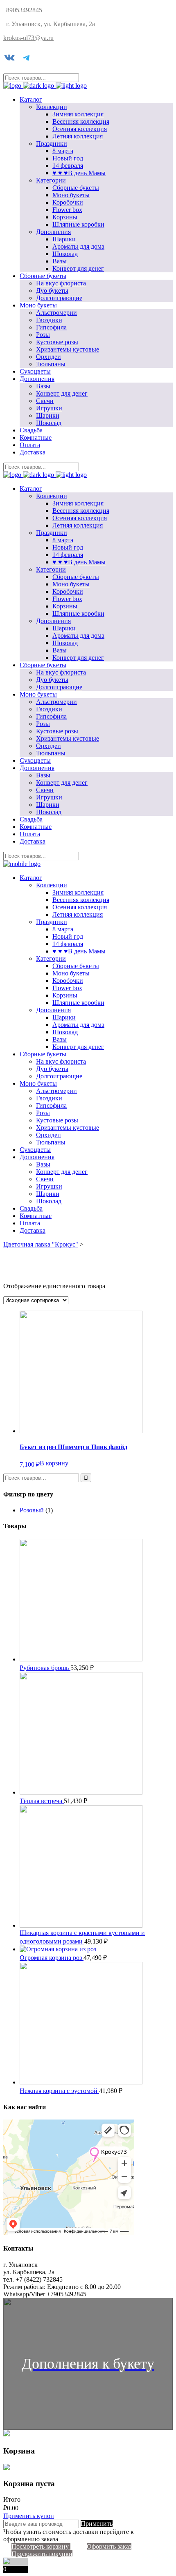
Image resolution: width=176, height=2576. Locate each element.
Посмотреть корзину (41, 2546)
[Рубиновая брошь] (81, 1659)
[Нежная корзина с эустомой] (81, 2082)
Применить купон (29, 2516)
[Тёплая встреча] (81, 1792)
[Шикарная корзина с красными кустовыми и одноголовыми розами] (81, 1925)
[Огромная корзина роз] (58, 1949)
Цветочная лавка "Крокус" (41, 1244)
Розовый (32, 1510)
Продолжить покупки (42, 2554)
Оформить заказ (109, 2546)
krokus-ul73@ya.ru (28, 38)
